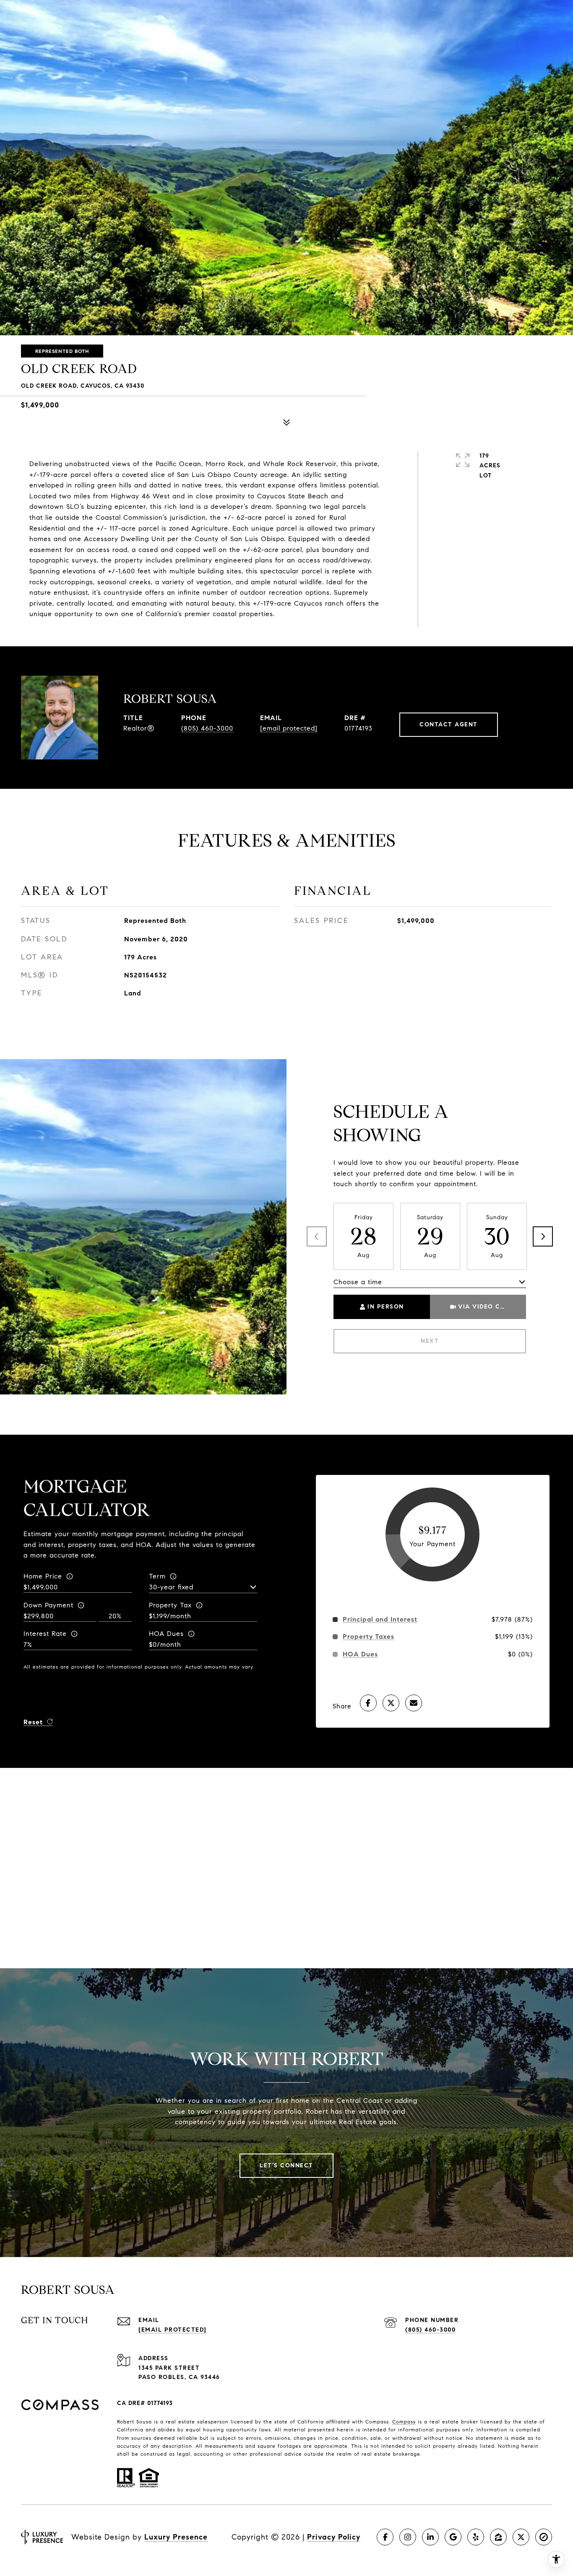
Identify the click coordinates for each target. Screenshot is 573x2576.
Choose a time (358, 1282)
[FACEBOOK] (385, 2537)
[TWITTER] (521, 2537)
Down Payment (48, 1605)
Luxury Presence (176, 2537)
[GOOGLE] (453, 2537)
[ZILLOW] (498, 2537)
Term (157, 1576)
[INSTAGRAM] (408, 2537)
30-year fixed (171, 1587)
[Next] (543, 1236)
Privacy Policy (334, 2537)
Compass (404, 2422)
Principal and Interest (380, 1620)
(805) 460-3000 (207, 728)
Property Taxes (369, 1637)
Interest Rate (45, 1634)
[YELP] (476, 2537)
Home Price (43, 1576)
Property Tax (170, 1605)
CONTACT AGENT (449, 724)
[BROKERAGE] (544, 2537)
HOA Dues (166, 1634)
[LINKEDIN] (430, 2537)
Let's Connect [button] (286, 2165)
